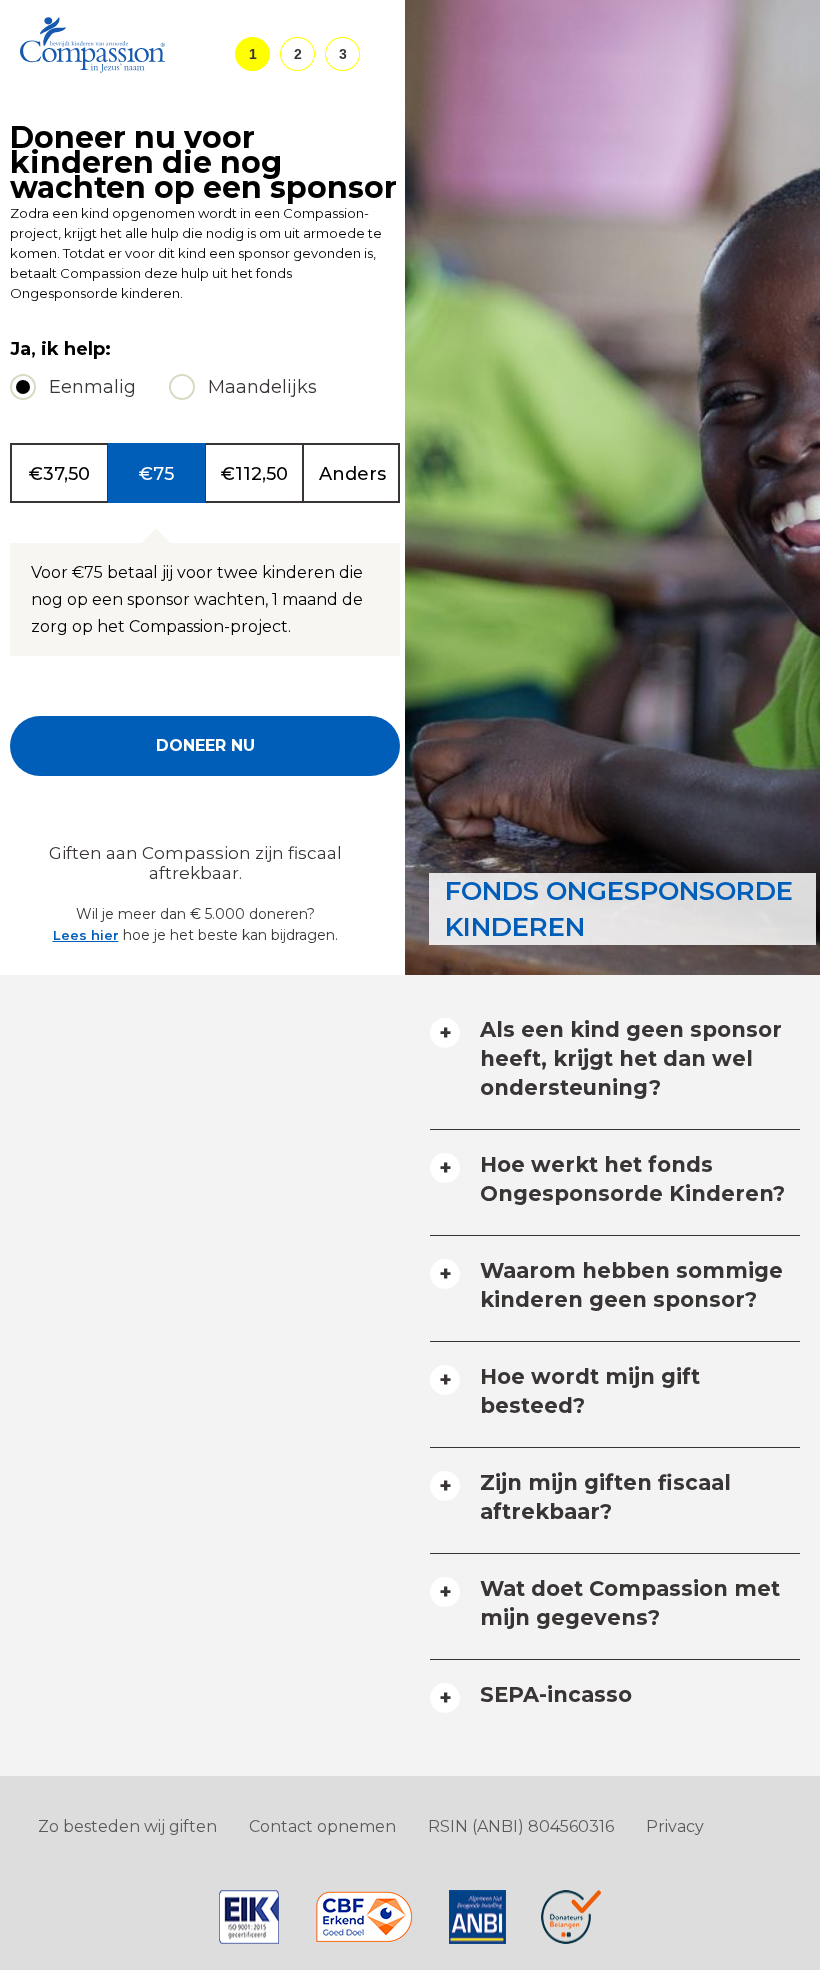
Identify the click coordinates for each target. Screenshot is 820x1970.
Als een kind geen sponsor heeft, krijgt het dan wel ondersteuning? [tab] (631, 1058)
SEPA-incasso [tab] (556, 1694)
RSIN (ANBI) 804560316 (521, 1826)
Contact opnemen (322, 1826)
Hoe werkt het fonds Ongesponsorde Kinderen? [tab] (632, 1179)
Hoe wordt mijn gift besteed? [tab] (590, 1391)
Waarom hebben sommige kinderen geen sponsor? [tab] (631, 1285)
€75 (156, 474)
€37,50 (59, 474)
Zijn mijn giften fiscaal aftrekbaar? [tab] (605, 1497)
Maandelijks (262, 387)
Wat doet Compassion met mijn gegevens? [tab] (630, 1603)
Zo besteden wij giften (127, 1826)
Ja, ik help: (60, 349)
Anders (352, 474)
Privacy (675, 1826)
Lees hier (86, 935)
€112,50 (254, 474)
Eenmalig (92, 387)
